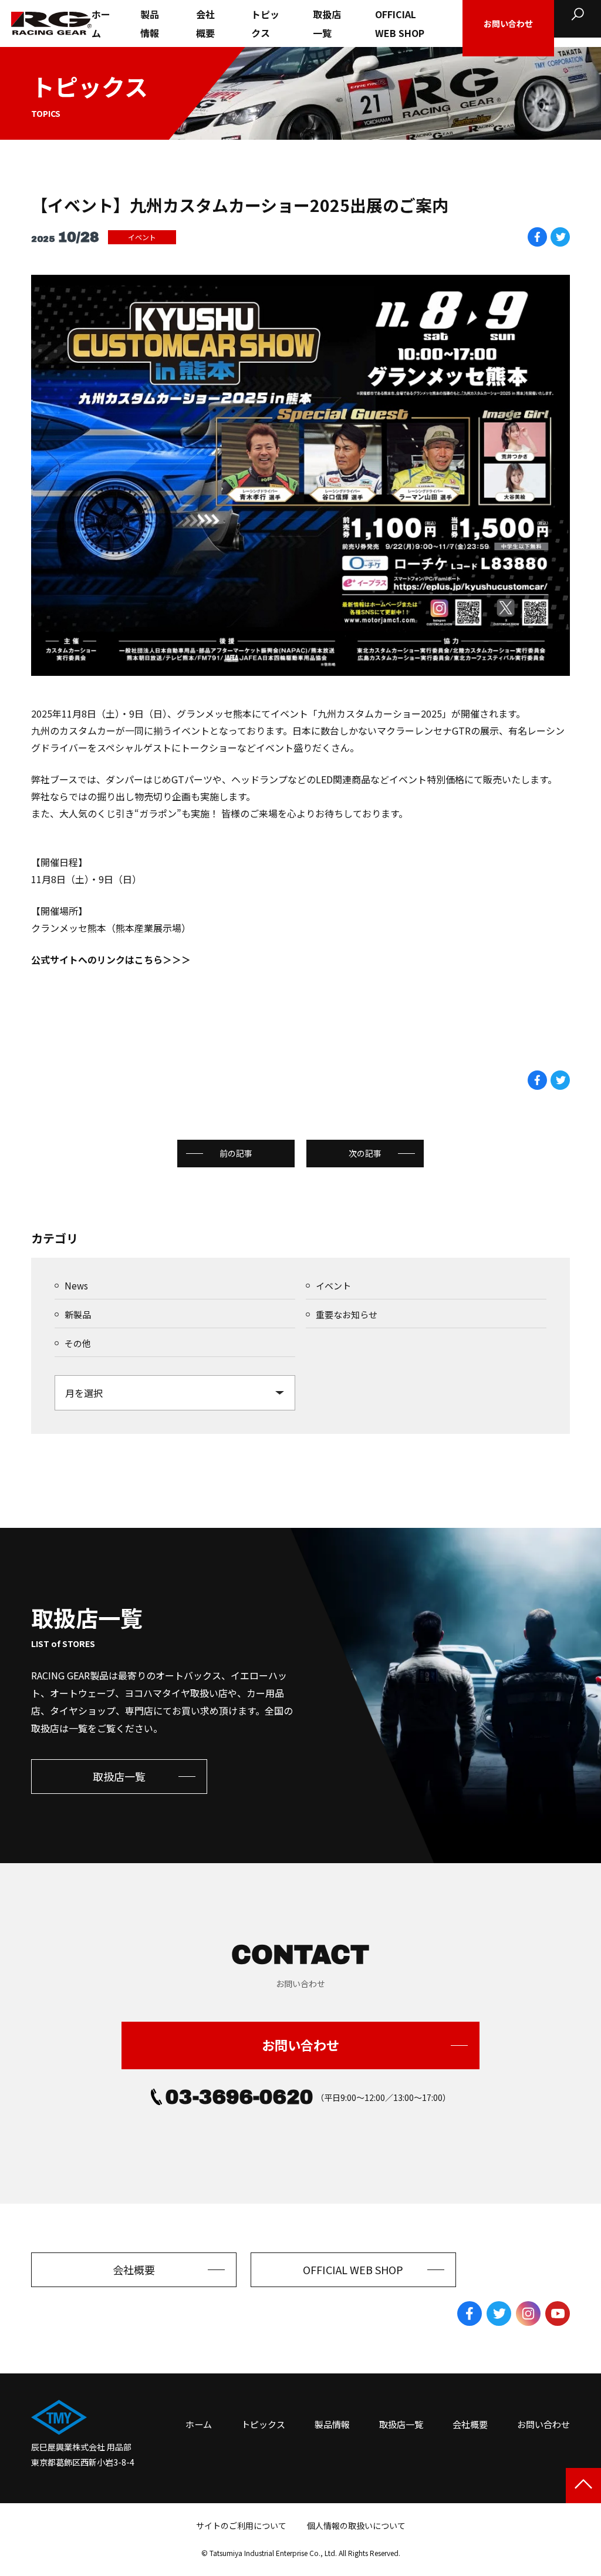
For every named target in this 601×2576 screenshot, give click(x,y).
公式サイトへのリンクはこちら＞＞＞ (111, 959)
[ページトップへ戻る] (583, 2486)
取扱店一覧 (327, 23)
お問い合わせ (300, 2045)
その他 (78, 1343)
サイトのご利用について (241, 2526)
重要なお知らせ (347, 1314)
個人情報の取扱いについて (356, 2526)
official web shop (353, 2269)
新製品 (78, 1314)
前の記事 (236, 1153)
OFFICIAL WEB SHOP (400, 23)
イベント (142, 237)
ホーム (101, 23)
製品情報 (150, 23)
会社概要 (205, 23)
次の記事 (365, 1153)
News (76, 1286)
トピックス (265, 23)
